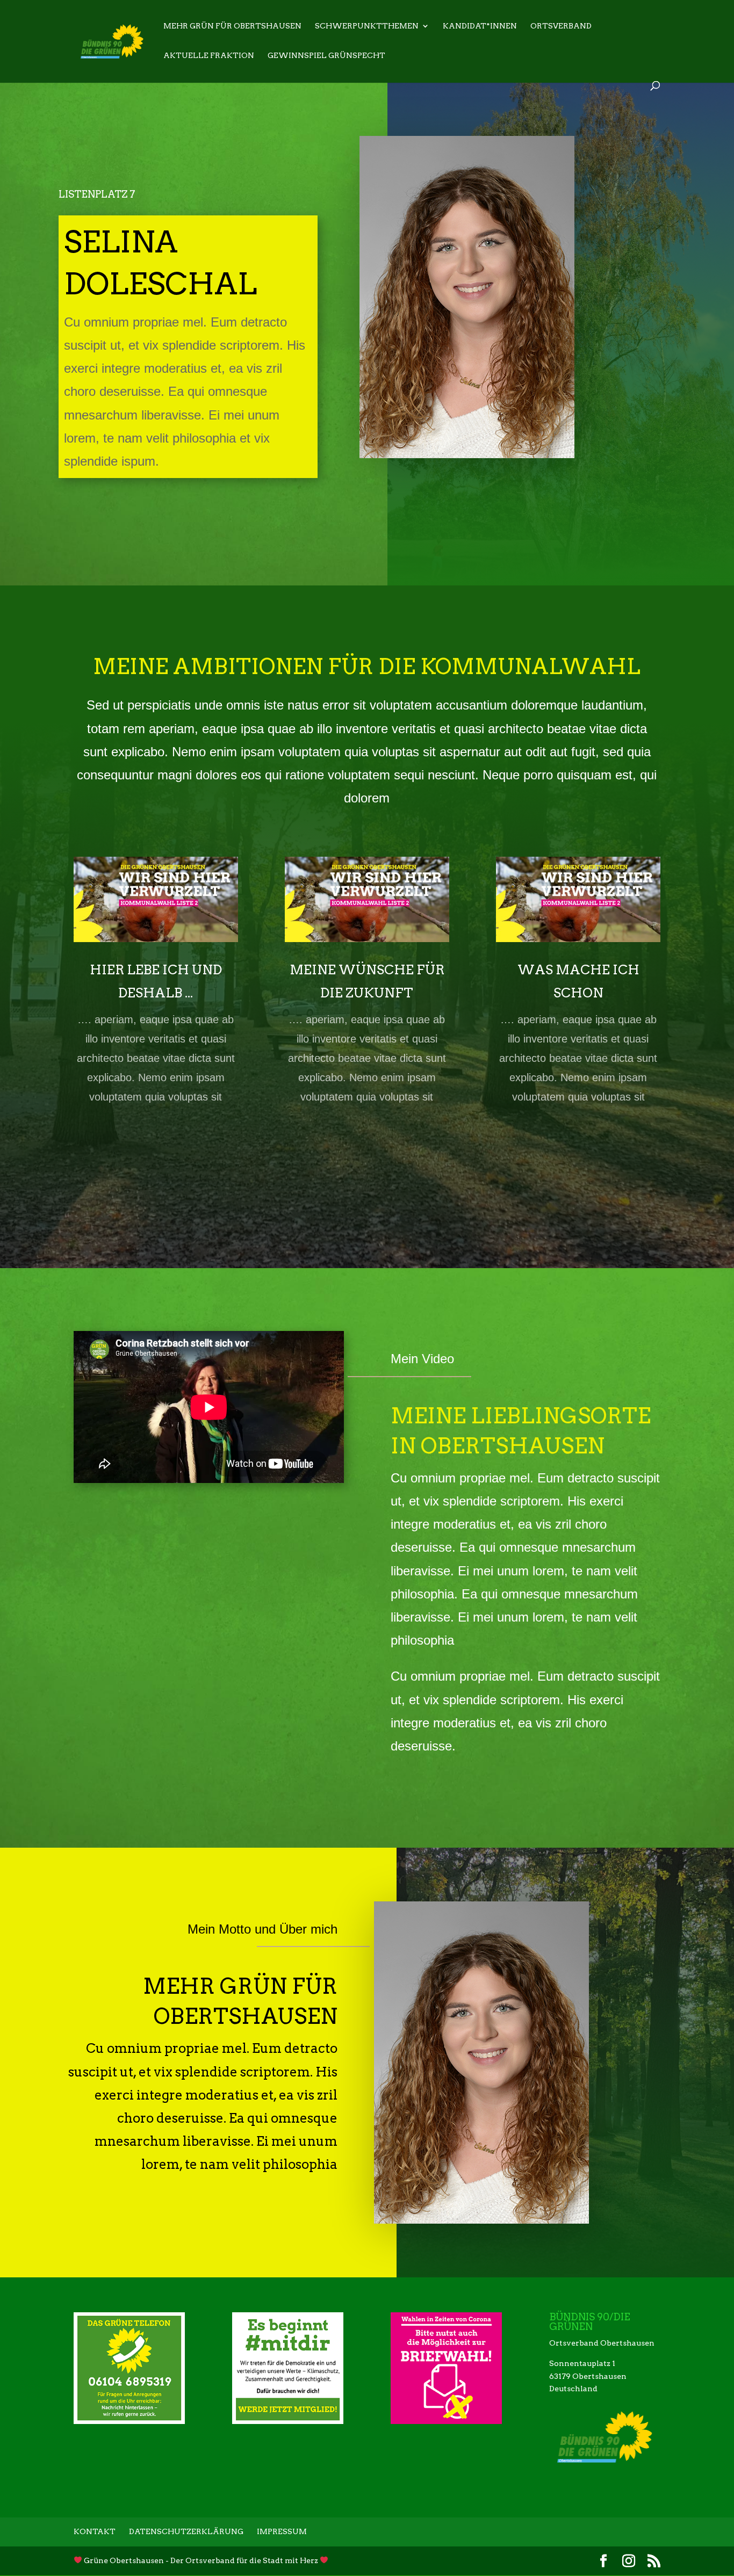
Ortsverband (561, 26)
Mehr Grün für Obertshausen (232, 26)
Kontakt (95, 2531)
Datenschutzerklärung (186, 2531)
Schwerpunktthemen (367, 26)
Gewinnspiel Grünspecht (326, 56)
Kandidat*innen (480, 26)
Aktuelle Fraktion (209, 56)
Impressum (282, 2531)
